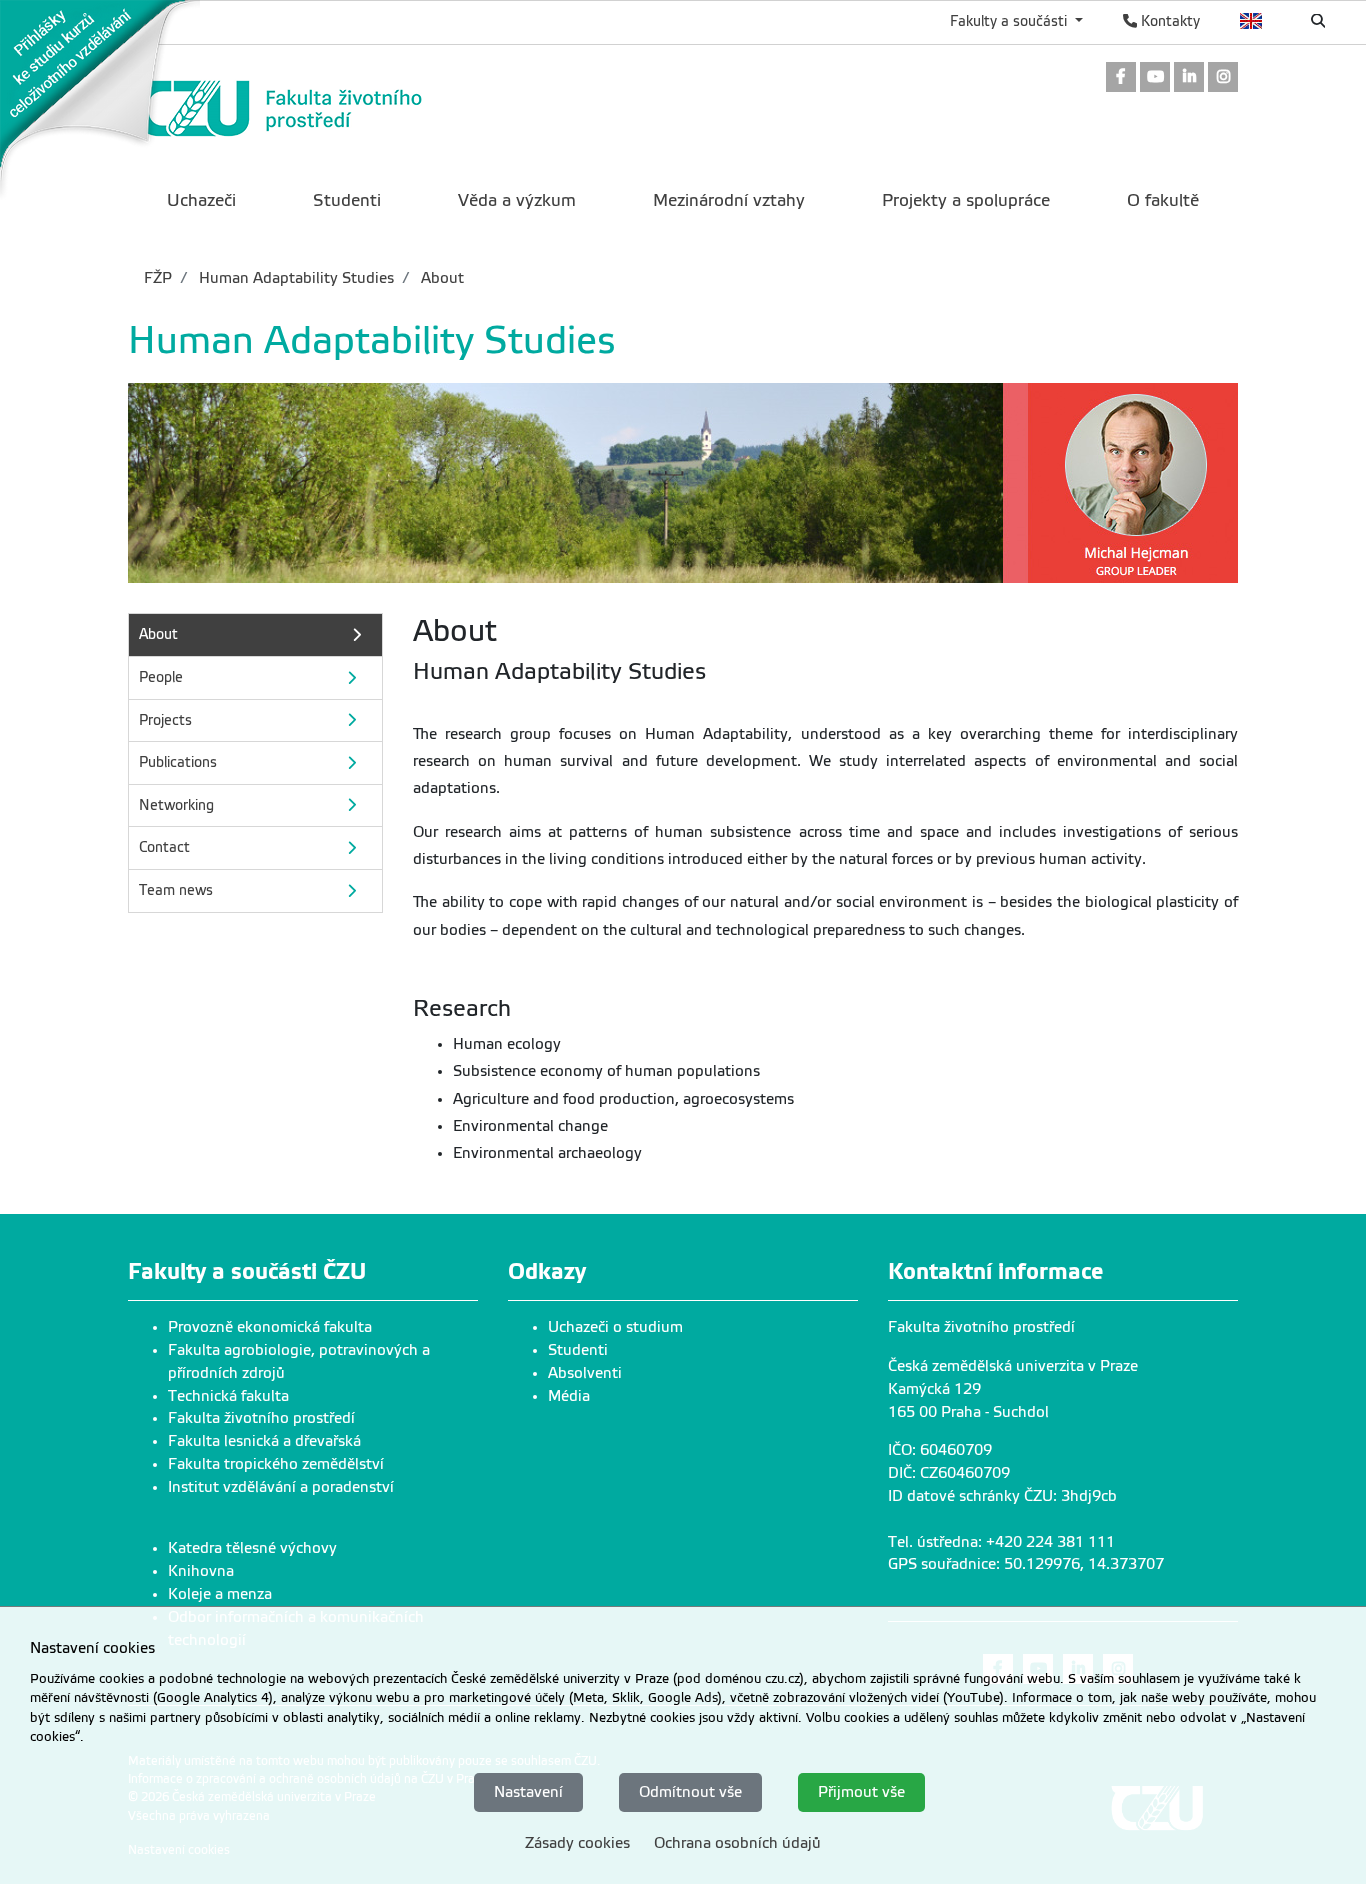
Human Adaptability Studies (294, 278)
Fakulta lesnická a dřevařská (264, 1441)
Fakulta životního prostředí (261, 1418)
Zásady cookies (577, 1842)
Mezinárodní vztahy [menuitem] (729, 200)
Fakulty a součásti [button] (1010, 21)
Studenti (578, 1350)
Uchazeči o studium (615, 1327)
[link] (100, 99)
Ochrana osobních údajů (737, 1842)
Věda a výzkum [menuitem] (517, 200)
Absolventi (585, 1373)
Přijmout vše (861, 1791)
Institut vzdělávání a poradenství (281, 1487)
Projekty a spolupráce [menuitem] (966, 200)
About (440, 278)
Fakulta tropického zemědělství (276, 1464)
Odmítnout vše (690, 1791)
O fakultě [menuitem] (1163, 200)
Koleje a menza (220, 1594)
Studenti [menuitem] (347, 200)
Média (569, 1396)
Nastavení (528, 1791)
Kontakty (1168, 21)
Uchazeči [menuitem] (201, 200)
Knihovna (201, 1571)
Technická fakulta (228, 1396)
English (1251, 21)
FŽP (158, 278)
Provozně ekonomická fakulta (270, 1327)
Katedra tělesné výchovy (252, 1548)
